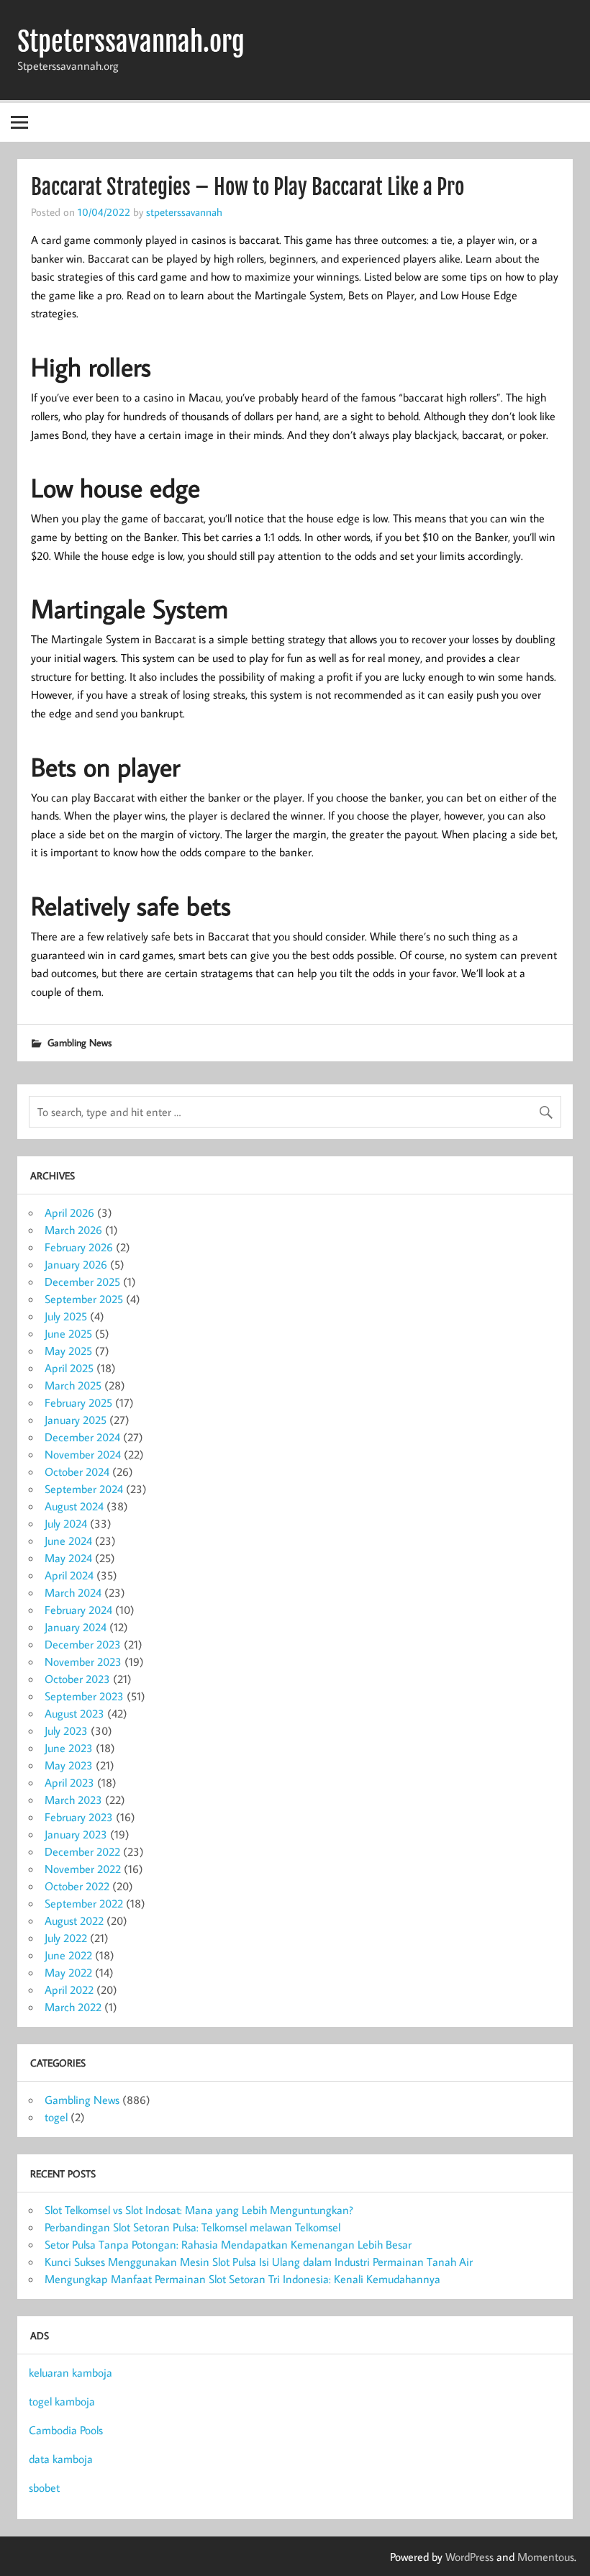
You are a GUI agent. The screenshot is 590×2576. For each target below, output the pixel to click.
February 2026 (79, 1247)
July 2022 (66, 1938)
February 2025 (78, 1402)
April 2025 (69, 1368)
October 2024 (77, 1471)
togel (56, 2117)
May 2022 (68, 1972)
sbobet (44, 2487)
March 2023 (73, 1800)
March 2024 (73, 1592)
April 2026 (69, 1212)
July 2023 (66, 1731)
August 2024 (74, 1506)
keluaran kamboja (71, 2372)
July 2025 (66, 1316)
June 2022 (68, 1955)
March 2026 (73, 1230)
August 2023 (74, 1713)
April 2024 (69, 1575)
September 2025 (84, 1299)
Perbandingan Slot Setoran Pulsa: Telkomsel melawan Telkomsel (192, 2227)
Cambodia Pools (66, 2430)
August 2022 (74, 1920)
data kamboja (61, 2459)
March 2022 (73, 2007)
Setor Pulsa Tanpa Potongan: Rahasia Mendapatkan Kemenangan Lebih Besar (228, 2244)
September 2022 (84, 1903)
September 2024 (84, 1489)
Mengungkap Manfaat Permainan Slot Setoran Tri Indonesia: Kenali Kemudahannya (242, 2279)
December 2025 (82, 1282)
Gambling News (80, 1042)
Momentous (546, 2557)
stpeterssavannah (184, 212)
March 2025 (73, 1385)
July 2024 (66, 1523)
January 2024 (76, 1627)
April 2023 (69, 1782)
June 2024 (68, 1541)
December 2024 (82, 1437)
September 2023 (84, 1696)
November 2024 (83, 1454)
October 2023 (77, 1679)
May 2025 (68, 1351)
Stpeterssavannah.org (131, 42)
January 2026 (76, 1264)
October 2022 (77, 1886)
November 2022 (83, 1869)
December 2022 (82, 1851)
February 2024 (78, 1610)
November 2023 (83, 1661)
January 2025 (76, 1420)
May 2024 (68, 1558)
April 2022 (69, 1990)
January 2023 (76, 1834)
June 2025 (68, 1333)
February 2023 (79, 1817)
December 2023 (83, 1644)
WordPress (469, 2557)
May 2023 (69, 1765)
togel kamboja (62, 2401)
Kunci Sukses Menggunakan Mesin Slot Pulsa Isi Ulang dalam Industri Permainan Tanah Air (259, 2262)
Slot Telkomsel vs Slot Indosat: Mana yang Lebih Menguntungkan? (199, 2210)
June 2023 (69, 1748)
